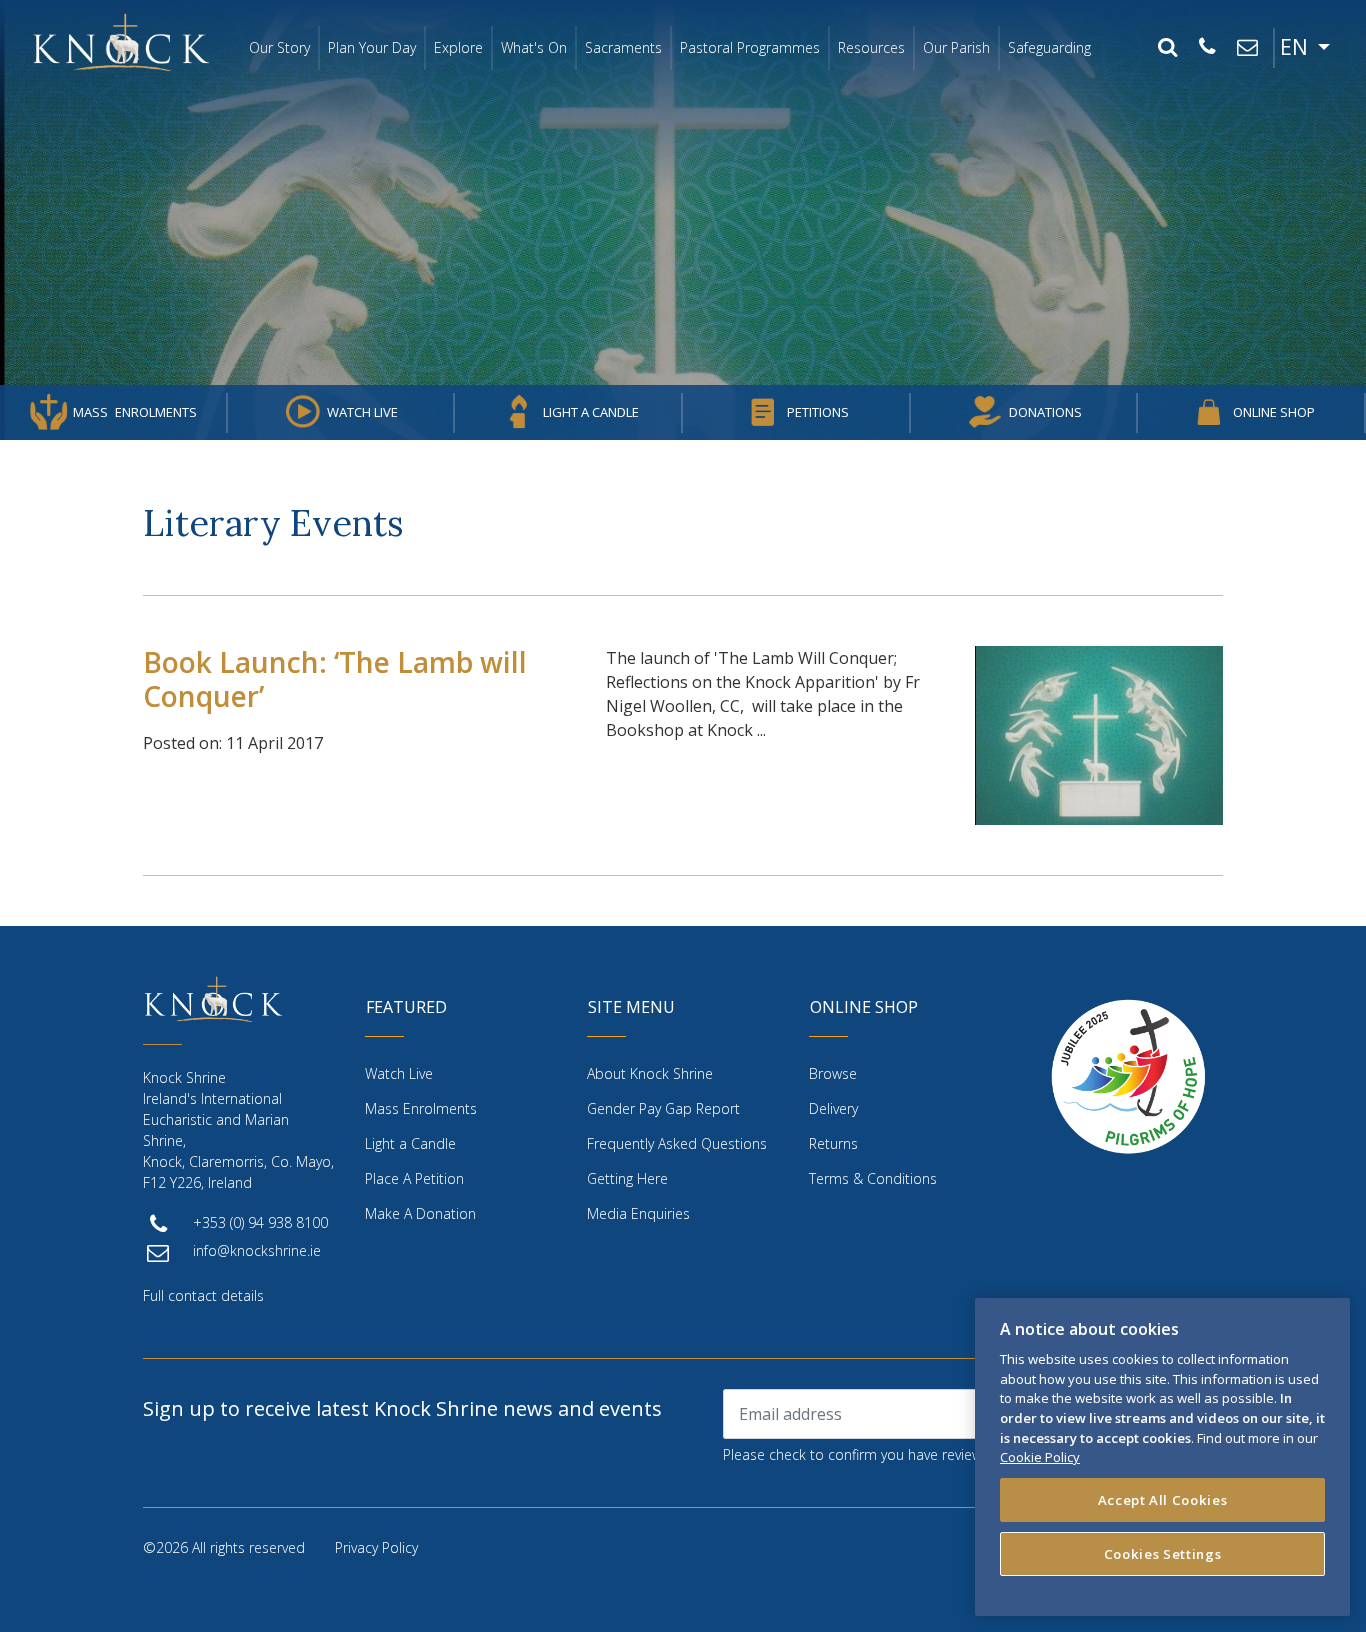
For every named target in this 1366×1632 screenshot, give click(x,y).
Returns (833, 1143)
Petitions (818, 412)
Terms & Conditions (873, 1178)
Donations (1045, 412)
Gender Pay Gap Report (663, 1108)
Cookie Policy (1040, 1457)
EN (1296, 47)
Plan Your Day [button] (372, 47)
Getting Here (627, 1178)
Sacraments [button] (623, 47)
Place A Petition (414, 1178)
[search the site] (1167, 48)
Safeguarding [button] (1049, 47)
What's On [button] (534, 47)
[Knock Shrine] (121, 42)
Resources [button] (871, 47)
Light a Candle (591, 412)
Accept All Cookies (1163, 1500)
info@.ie (257, 1250)
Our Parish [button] (956, 47)
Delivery (833, 1108)
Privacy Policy (376, 1547)
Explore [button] (458, 47)
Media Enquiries (638, 1213)
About (650, 1073)
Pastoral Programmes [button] (750, 47)
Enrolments (135, 412)
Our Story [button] (279, 47)
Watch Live (362, 412)
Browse (833, 1073)
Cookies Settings (1163, 1554)
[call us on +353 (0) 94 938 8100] (1207, 48)
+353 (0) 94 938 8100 (260, 1222)
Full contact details (203, 1295)
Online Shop (1274, 412)
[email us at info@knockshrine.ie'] (1247, 48)
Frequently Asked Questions (677, 1143)
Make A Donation (420, 1213)
